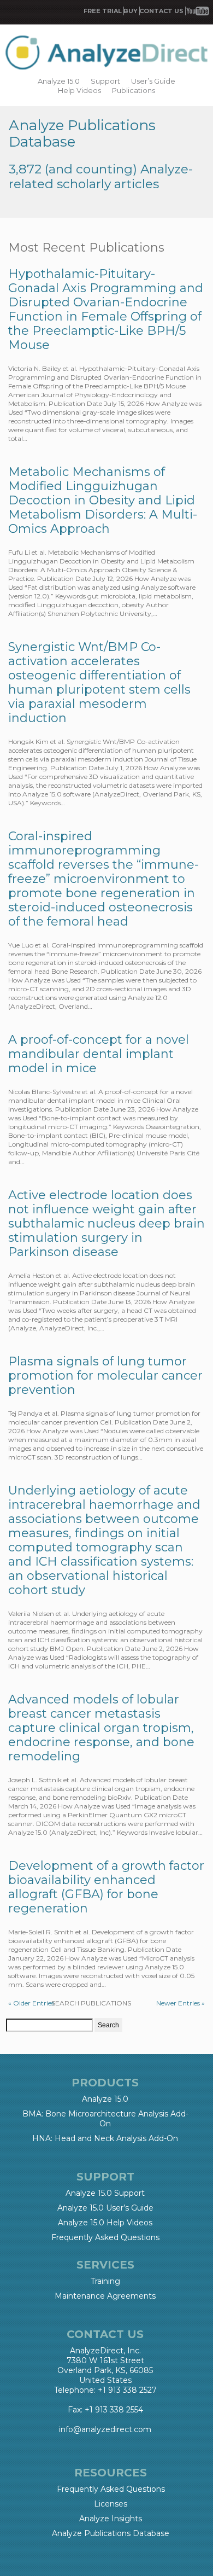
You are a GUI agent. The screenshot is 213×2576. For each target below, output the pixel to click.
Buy (131, 11)
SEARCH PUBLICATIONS (91, 2003)
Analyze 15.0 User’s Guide (105, 2208)
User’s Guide (153, 81)
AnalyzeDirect (106, 53)
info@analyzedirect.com (105, 2429)
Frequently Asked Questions (105, 2237)
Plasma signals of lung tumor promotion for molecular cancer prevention (105, 1376)
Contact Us (161, 11)
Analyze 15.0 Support (105, 2193)
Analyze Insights (111, 2519)
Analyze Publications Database (111, 2533)
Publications (134, 90)
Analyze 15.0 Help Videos (105, 2223)
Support (105, 81)
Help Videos (79, 90)
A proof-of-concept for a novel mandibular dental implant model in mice (99, 1054)
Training (105, 2281)
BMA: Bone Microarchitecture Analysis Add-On (105, 2119)
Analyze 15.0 (59, 81)
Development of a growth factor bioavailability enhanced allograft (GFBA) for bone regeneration (106, 1887)
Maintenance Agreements (105, 2296)
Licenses (111, 2504)
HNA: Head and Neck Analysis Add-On (105, 2138)
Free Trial (103, 11)
